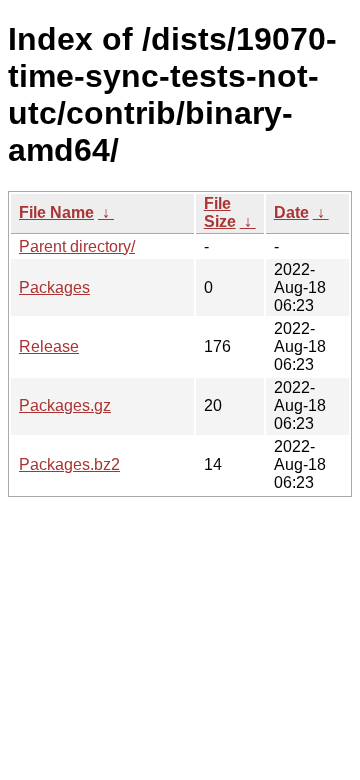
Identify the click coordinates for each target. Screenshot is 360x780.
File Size (220, 212)
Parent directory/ (77, 246)
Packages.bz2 (69, 464)
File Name (56, 212)
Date (291, 212)
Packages (54, 287)
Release (49, 346)
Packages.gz (65, 405)
